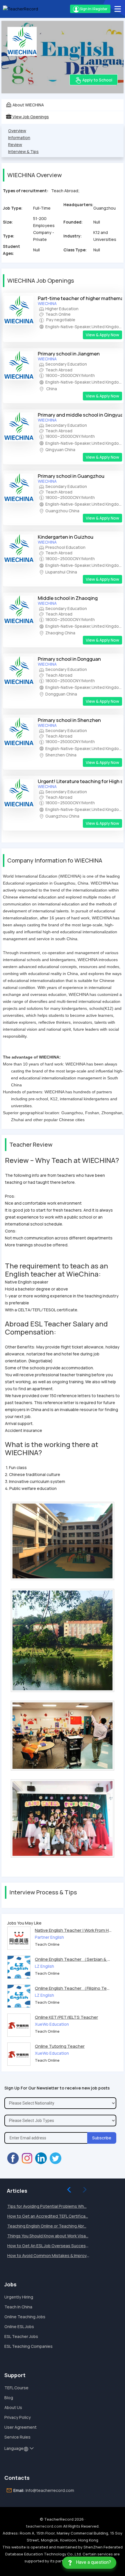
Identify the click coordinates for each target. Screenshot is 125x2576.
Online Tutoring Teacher (60, 2046)
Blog (9, 2398)
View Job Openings (30, 117)
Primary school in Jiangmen (69, 354)
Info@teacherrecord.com (50, 2490)
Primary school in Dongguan (69, 659)
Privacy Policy (18, 2417)
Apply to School (97, 80)
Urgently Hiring (19, 2297)
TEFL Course (16, 2388)
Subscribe (102, 2138)
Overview (17, 131)
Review (15, 145)
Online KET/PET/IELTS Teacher (66, 2017)
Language (14, 2448)
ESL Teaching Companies (28, 2346)
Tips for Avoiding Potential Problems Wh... (47, 2206)
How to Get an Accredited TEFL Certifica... (48, 2216)
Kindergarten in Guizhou (66, 537)
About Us (13, 2407)
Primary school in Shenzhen (69, 720)
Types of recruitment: (26, 191)
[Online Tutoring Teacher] (19, 2054)
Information (19, 138)
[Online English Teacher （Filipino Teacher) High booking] (19, 1996)
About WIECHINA (28, 105)
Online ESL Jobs (19, 2327)
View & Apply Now (102, 335)
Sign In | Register (93, 9)
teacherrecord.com (44, 2526)
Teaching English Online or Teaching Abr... (47, 2226)
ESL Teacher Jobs (21, 2336)
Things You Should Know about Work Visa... (48, 2236)
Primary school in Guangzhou (71, 476)
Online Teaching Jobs (25, 2317)
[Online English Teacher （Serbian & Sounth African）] (19, 1967)
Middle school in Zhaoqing (68, 598)
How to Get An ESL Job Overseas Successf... (50, 2246)
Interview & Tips (23, 151)
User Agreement (20, 2427)
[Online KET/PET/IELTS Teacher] (19, 2025)
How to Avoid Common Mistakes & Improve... (50, 2255)
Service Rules (17, 2437)
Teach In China (18, 2307)
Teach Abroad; (65, 191)
